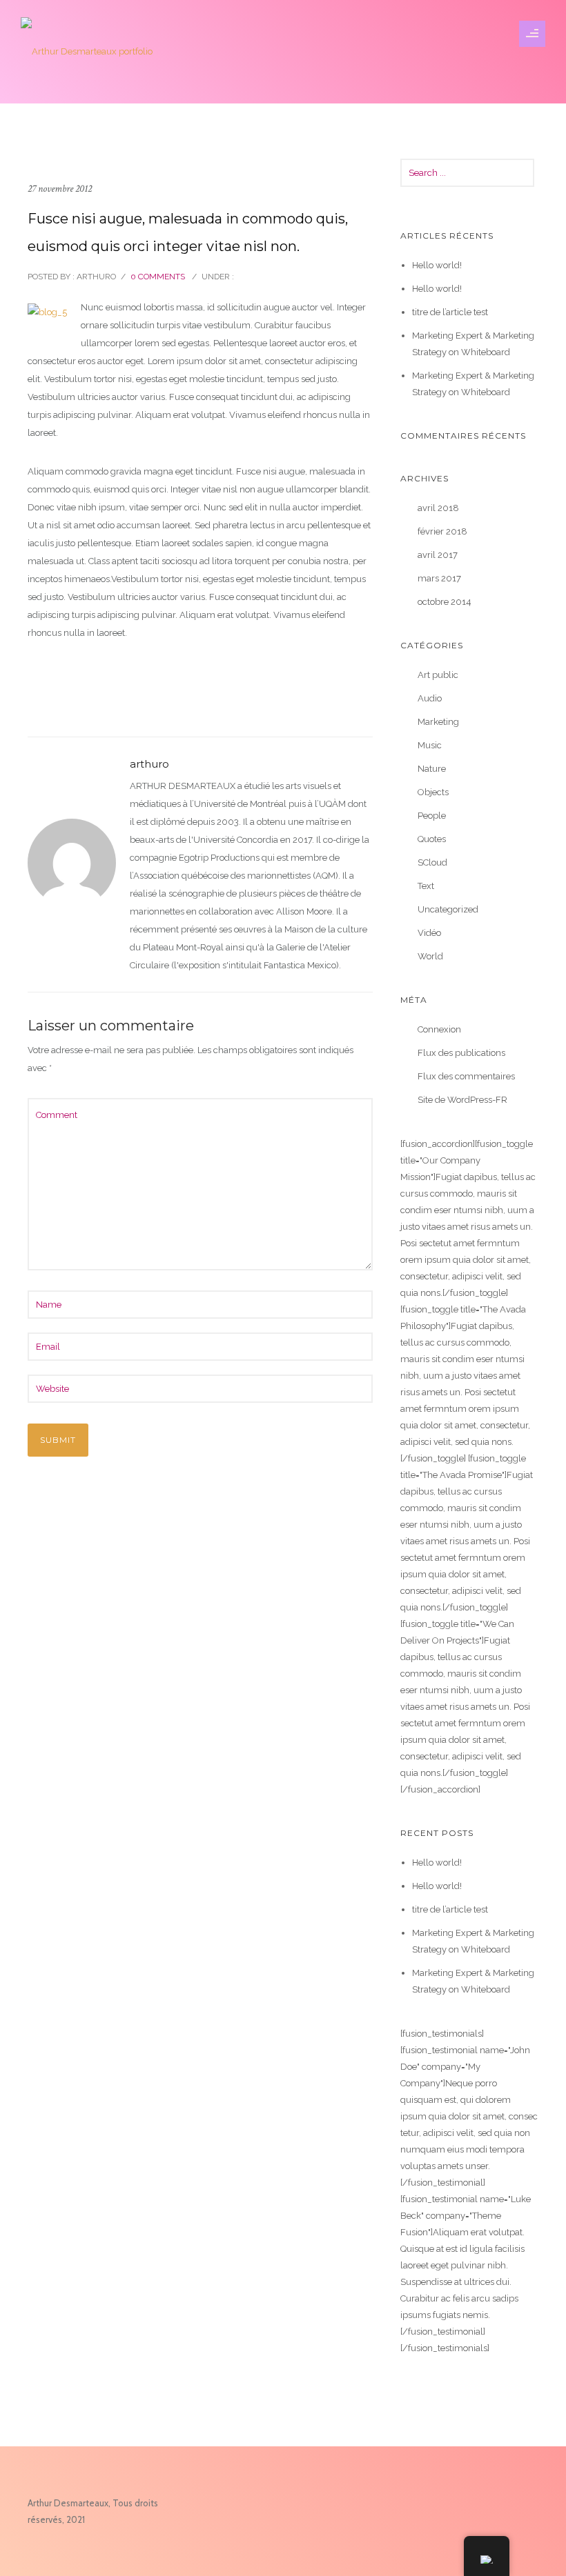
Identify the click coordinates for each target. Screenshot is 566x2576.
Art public (438, 675)
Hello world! (437, 265)
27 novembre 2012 (60, 189)
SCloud (432, 862)
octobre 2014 (445, 602)
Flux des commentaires (466, 1076)
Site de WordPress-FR (462, 1100)
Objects (433, 792)
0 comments (158, 277)
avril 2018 (438, 508)
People (432, 816)
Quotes (432, 839)
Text (426, 886)
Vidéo (429, 933)
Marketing (438, 722)
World (430, 956)
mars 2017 (439, 578)
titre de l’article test (450, 312)
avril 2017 (438, 555)
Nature (432, 769)
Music (430, 745)
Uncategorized (448, 909)
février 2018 (442, 531)
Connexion (439, 1029)
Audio (430, 698)
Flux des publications (461, 1053)
